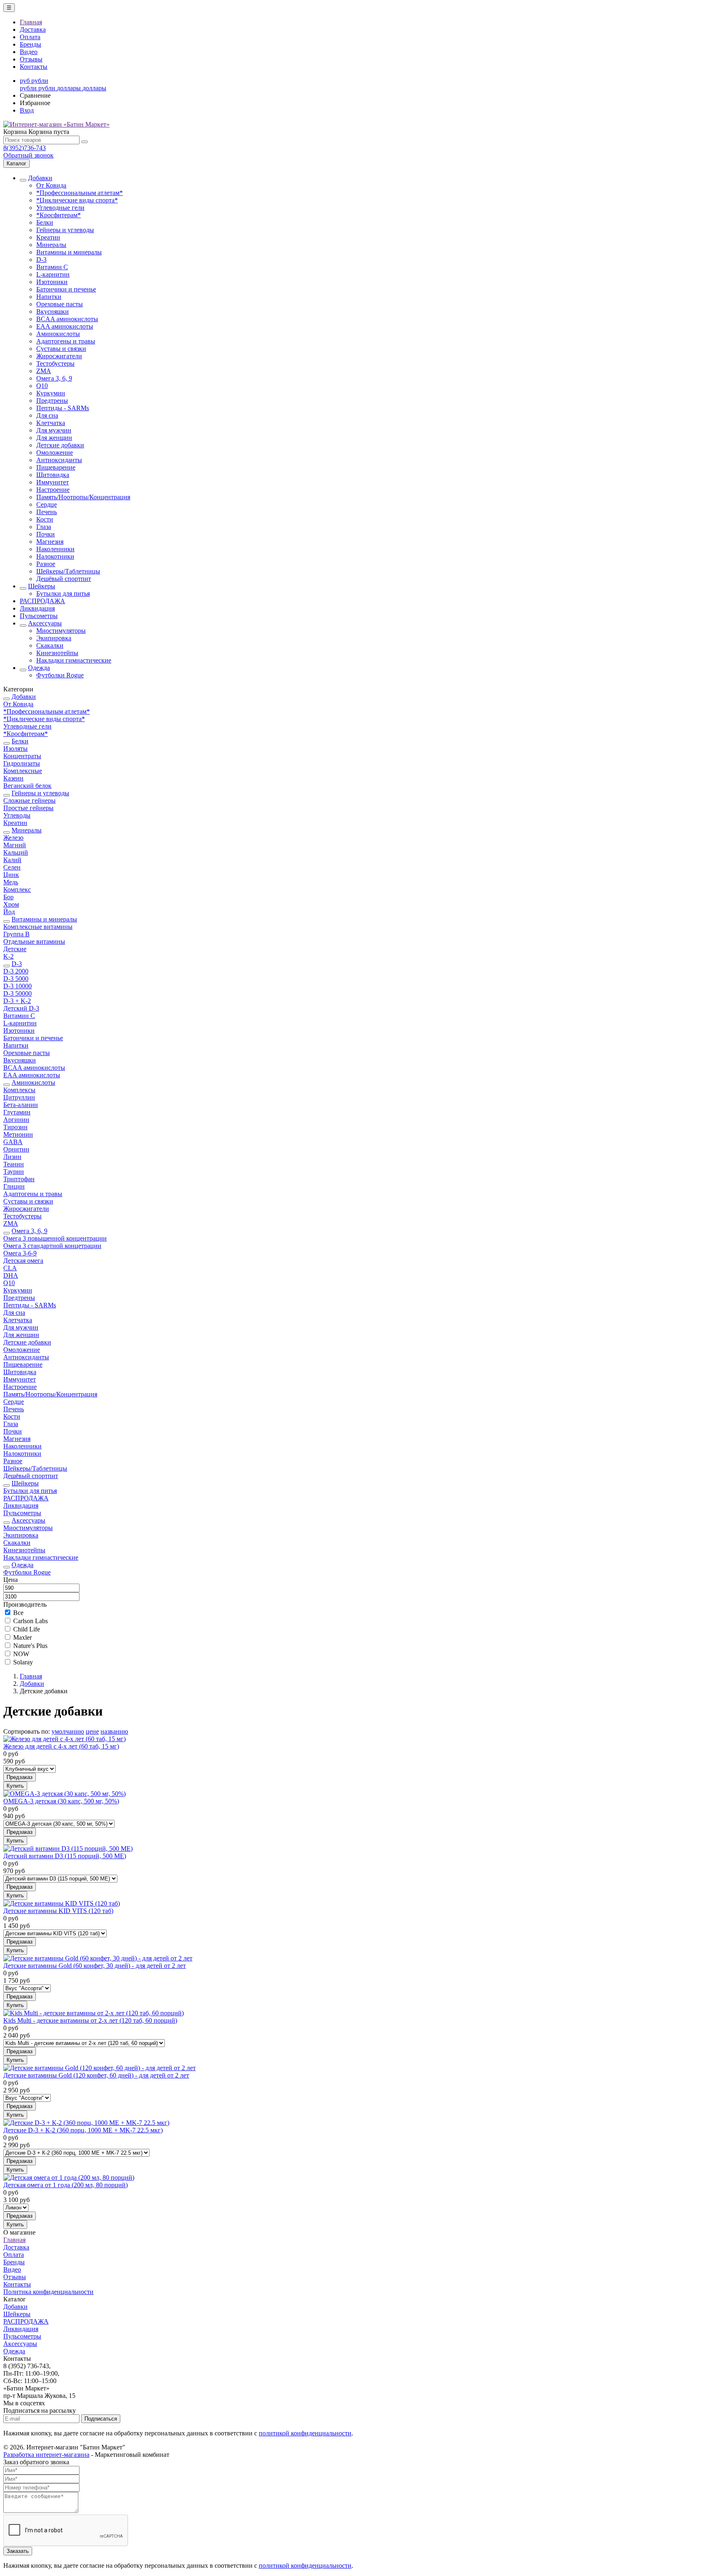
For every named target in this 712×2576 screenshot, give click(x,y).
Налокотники (55, 556)
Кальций (16, 852)
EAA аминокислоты (65, 326)
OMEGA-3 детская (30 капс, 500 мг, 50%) (61, 1801)
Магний (15, 845)
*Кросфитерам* (59, 215)
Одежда (39, 668)
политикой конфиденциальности (305, 2433)
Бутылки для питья (63, 593)
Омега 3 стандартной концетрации (52, 1246)
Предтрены (52, 401)
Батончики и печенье (66, 289)
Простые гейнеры (28, 808)
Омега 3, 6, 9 (54, 378)
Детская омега (23, 1261)
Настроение (53, 490)
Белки (45, 222)
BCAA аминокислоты (67, 319)
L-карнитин (53, 274)
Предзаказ (20, 1777)
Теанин (14, 1164)
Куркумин (51, 393)
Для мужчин (54, 430)
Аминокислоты (58, 334)
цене (92, 1731)
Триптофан (19, 1179)
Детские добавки (60, 445)
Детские (15, 949)
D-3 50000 (18, 993)
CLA (10, 1268)
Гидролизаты (22, 763)
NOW (21, 1654)
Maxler (22, 1637)
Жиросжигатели (59, 356)
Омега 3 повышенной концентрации (55, 1238)
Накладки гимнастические (74, 660)
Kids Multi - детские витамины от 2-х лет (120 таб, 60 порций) (90, 2020)
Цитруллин (19, 1097)
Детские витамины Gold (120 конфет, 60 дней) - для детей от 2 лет (96, 2075)
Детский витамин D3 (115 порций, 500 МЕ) (65, 1856)
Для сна (47, 415)
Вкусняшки (53, 311)
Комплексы (19, 1090)
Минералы (51, 245)
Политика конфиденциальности (48, 2292)
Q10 (42, 386)
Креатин (48, 237)
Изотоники (52, 282)
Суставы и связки (61, 349)
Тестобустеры (55, 363)
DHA (11, 1275)
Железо (13, 838)
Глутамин (17, 1112)
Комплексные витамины (38, 927)
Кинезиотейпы (57, 653)
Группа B (16, 934)
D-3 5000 (16, 979)
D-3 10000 (18, 986)
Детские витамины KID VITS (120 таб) (58, 1911)
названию (114, 1731)
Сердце (47, 504)
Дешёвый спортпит (64, 579)
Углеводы (17, 815)
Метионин (18, 1134)
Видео (29, 52)
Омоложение (55, 452)
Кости (45, 519)
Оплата (30, 37)
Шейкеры (42, 586)
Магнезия (50, 542)
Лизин (12, 1157)
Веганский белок (27, 786)
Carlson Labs (30, 1621)
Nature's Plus (30, 1646)
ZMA (44, 371)
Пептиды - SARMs (63, 408)
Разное (46, 564)
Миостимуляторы (61, 631)
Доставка (33, 29)
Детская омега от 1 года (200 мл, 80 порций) (66, 2185)
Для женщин (54, 438)
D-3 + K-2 (17, 1001)
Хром (11, 904)
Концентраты (22, 756)
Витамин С (52, 267)
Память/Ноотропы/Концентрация (83, 497)
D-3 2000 (16, 971)
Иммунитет (53, 482)
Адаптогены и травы (66, 341)
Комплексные (23, 771)
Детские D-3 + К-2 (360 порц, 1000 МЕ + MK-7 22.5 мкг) (83, 2130)
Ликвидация (37, 608)
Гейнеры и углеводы (65, 230)
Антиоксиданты (59, 460)
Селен (12, 867)
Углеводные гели (60, 208)
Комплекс (17, 890)
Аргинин (16, 1120)
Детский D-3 (21, 1008)
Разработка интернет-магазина (46, 2455)
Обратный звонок (28, 155)
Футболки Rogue (60, 675)
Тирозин (15, 1127)
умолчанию (68, 1731)
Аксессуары (45, 623)
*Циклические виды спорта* (77, 200)
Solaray (23, 1662)
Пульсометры (39, 616)
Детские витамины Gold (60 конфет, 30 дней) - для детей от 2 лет (95, 1966)
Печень (47, 512)
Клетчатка (51, 423)
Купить (15, 1786)
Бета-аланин (21, 1105)
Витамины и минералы (69, 252)
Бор (8, 897)
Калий (12, 860)
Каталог (16, 163)
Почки (46, 534)
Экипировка (54, 638)
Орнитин (16, 1149)
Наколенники (55, 549)
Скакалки (50, 645)
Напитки (49, 297)
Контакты (34, 67)
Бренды (30, 44)
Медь (11, 882)
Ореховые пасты (60, 304)
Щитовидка (53, 475)
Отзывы (31, 59)
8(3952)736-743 (25, 148)
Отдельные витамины (34, 941)
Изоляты (15, 749)
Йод (9, 912)
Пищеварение (56, 467)
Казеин (13, 778)
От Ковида (51, 185)
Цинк (11, 875)
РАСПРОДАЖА (42, 601)
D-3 (41, 260)
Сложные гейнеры (29, 800)
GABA (13, 1142)
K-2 (8, 956)
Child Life (27, 1629)
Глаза (44, 527)
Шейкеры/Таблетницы (68, 571)
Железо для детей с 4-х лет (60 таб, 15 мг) (61, 1746)
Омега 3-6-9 (20, 1253)
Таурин (14, 1172)
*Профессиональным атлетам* (80, 193)
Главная (31, 22)
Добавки (40, 178)
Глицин (14, 1186)
